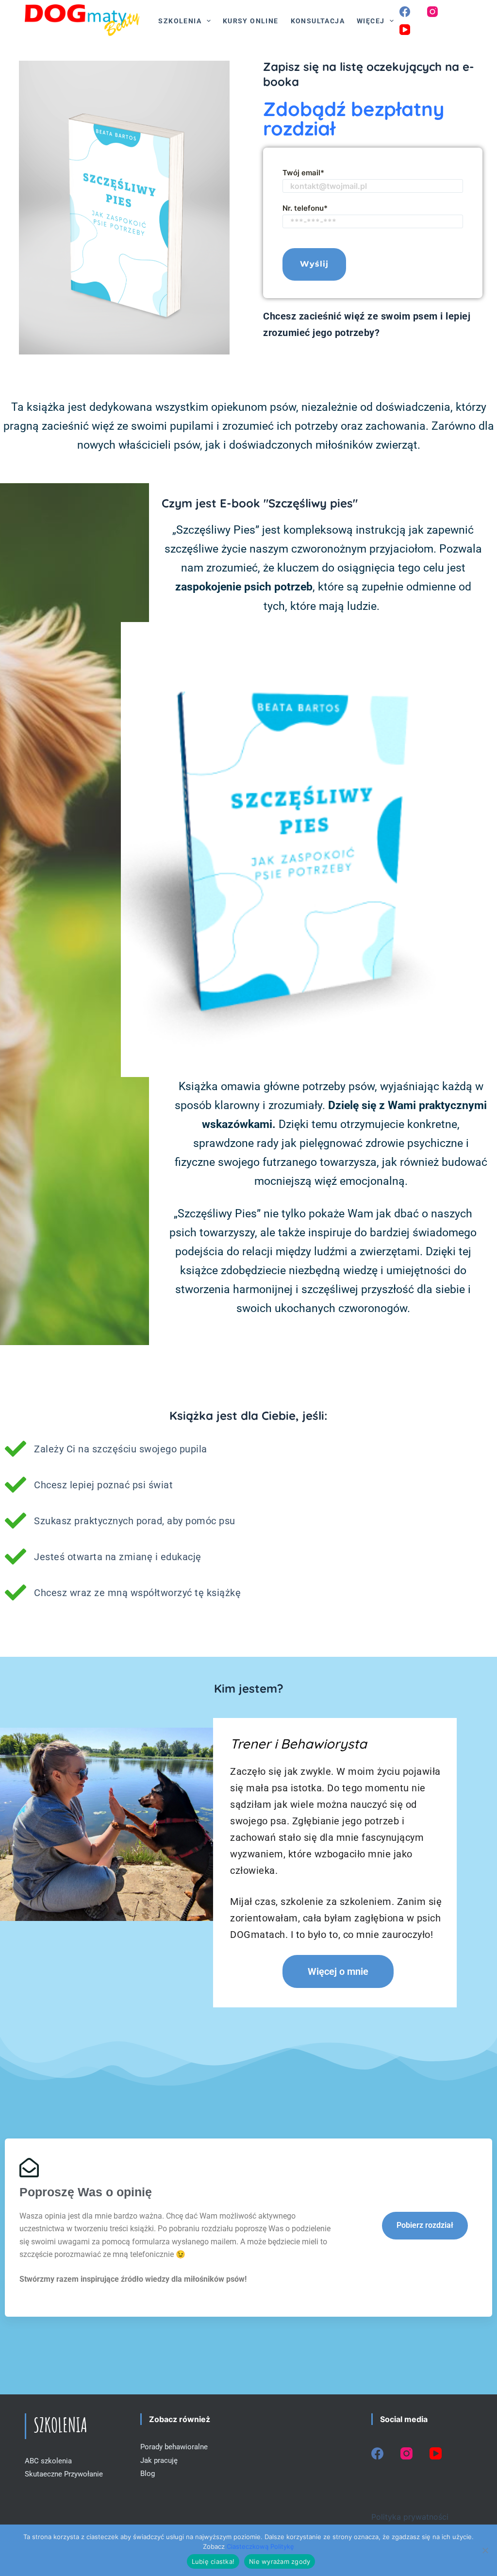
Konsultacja (318, 21)
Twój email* (303, 173)
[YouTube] (405, 30)
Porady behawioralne (174, 2447)
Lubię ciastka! (213, 2561)
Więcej (371, 21)
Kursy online (251, 21)
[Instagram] (432, 12)
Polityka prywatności (410, 2517)
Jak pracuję (159, 2460)
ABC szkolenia (48, 2461)
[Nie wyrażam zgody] (485, 2550)
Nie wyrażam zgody (280, 2561)
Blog (148, 2474)
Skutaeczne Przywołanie (64, 2474)
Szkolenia (180, 21)
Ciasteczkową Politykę (260, 2546)
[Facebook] (405, 12)
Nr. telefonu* (305, 208)
